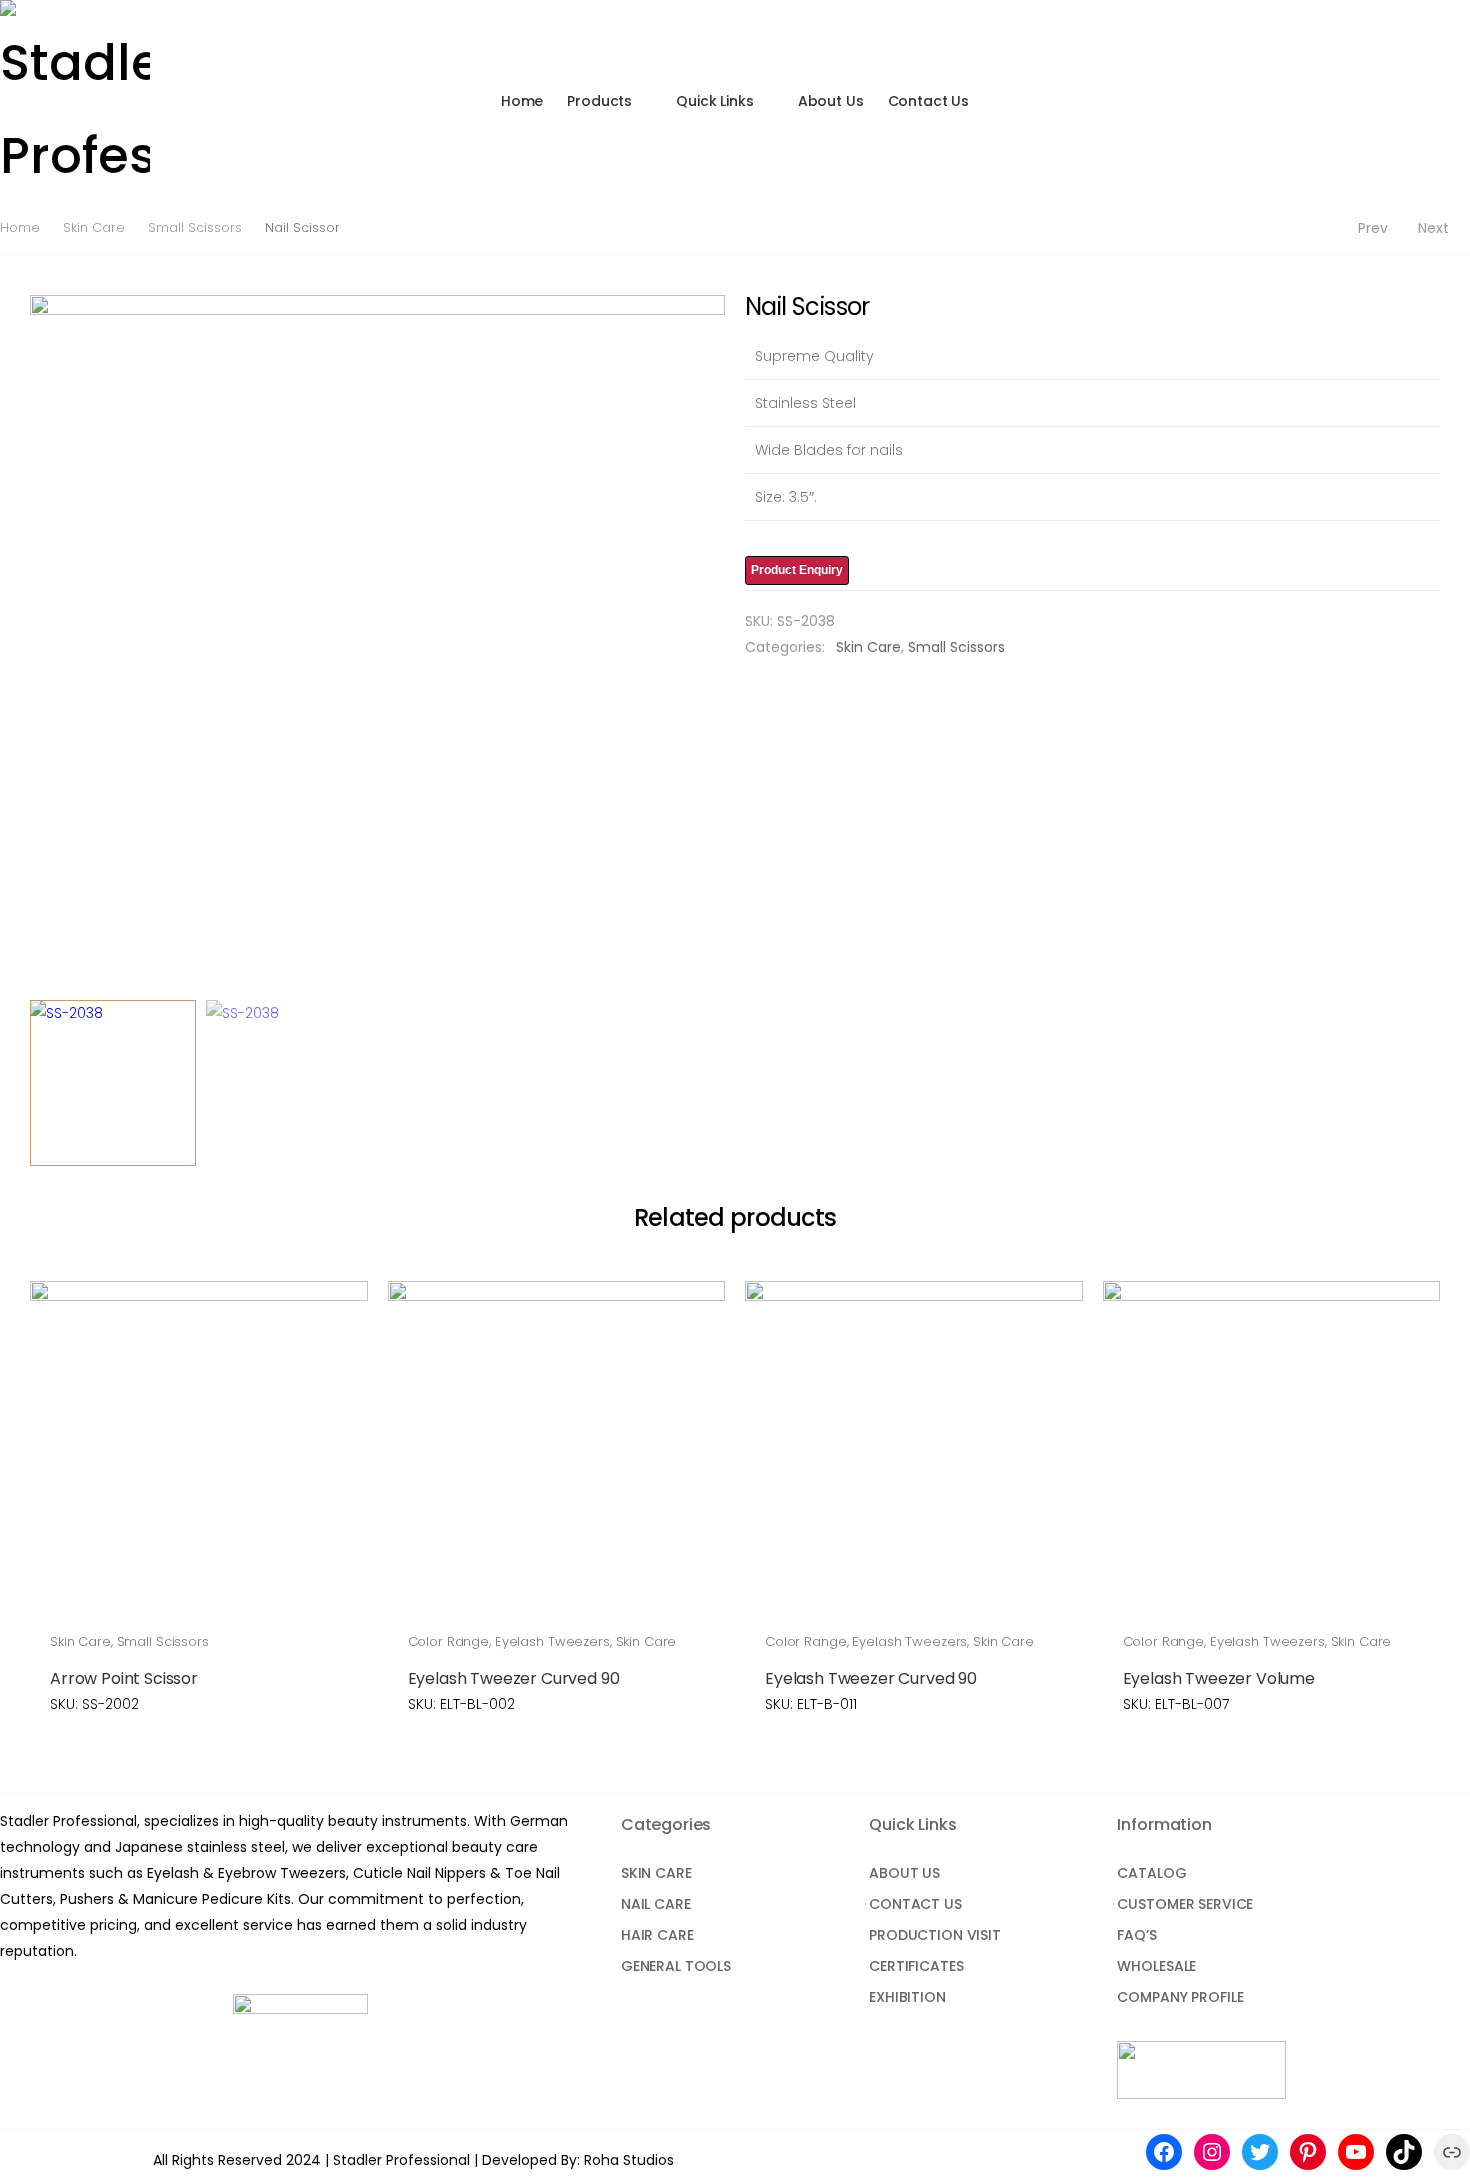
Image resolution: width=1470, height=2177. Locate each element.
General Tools (676, 1966)
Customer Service (1185, 1904)
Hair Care (657, 1935)
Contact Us (929, 101)
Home (522, 101)
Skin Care (94, 227)
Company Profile (1180, 1997)
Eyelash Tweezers (552, 1641)
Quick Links (714, 101)
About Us (831, 101)
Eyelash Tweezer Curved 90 (514, 1678)
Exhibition (907, 1997)
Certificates (916, 1966)
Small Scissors (195, 227)
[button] (1418, 101)
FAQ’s (1136, 1935)
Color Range (449, 1641)
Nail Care (656, 1904)
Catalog (1151, 1873)
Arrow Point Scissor (124, 1678)
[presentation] (27, 642)
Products (599, 101)
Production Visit (935, 1935)
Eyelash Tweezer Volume (1219, 1678)
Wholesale (1156, 1966)
